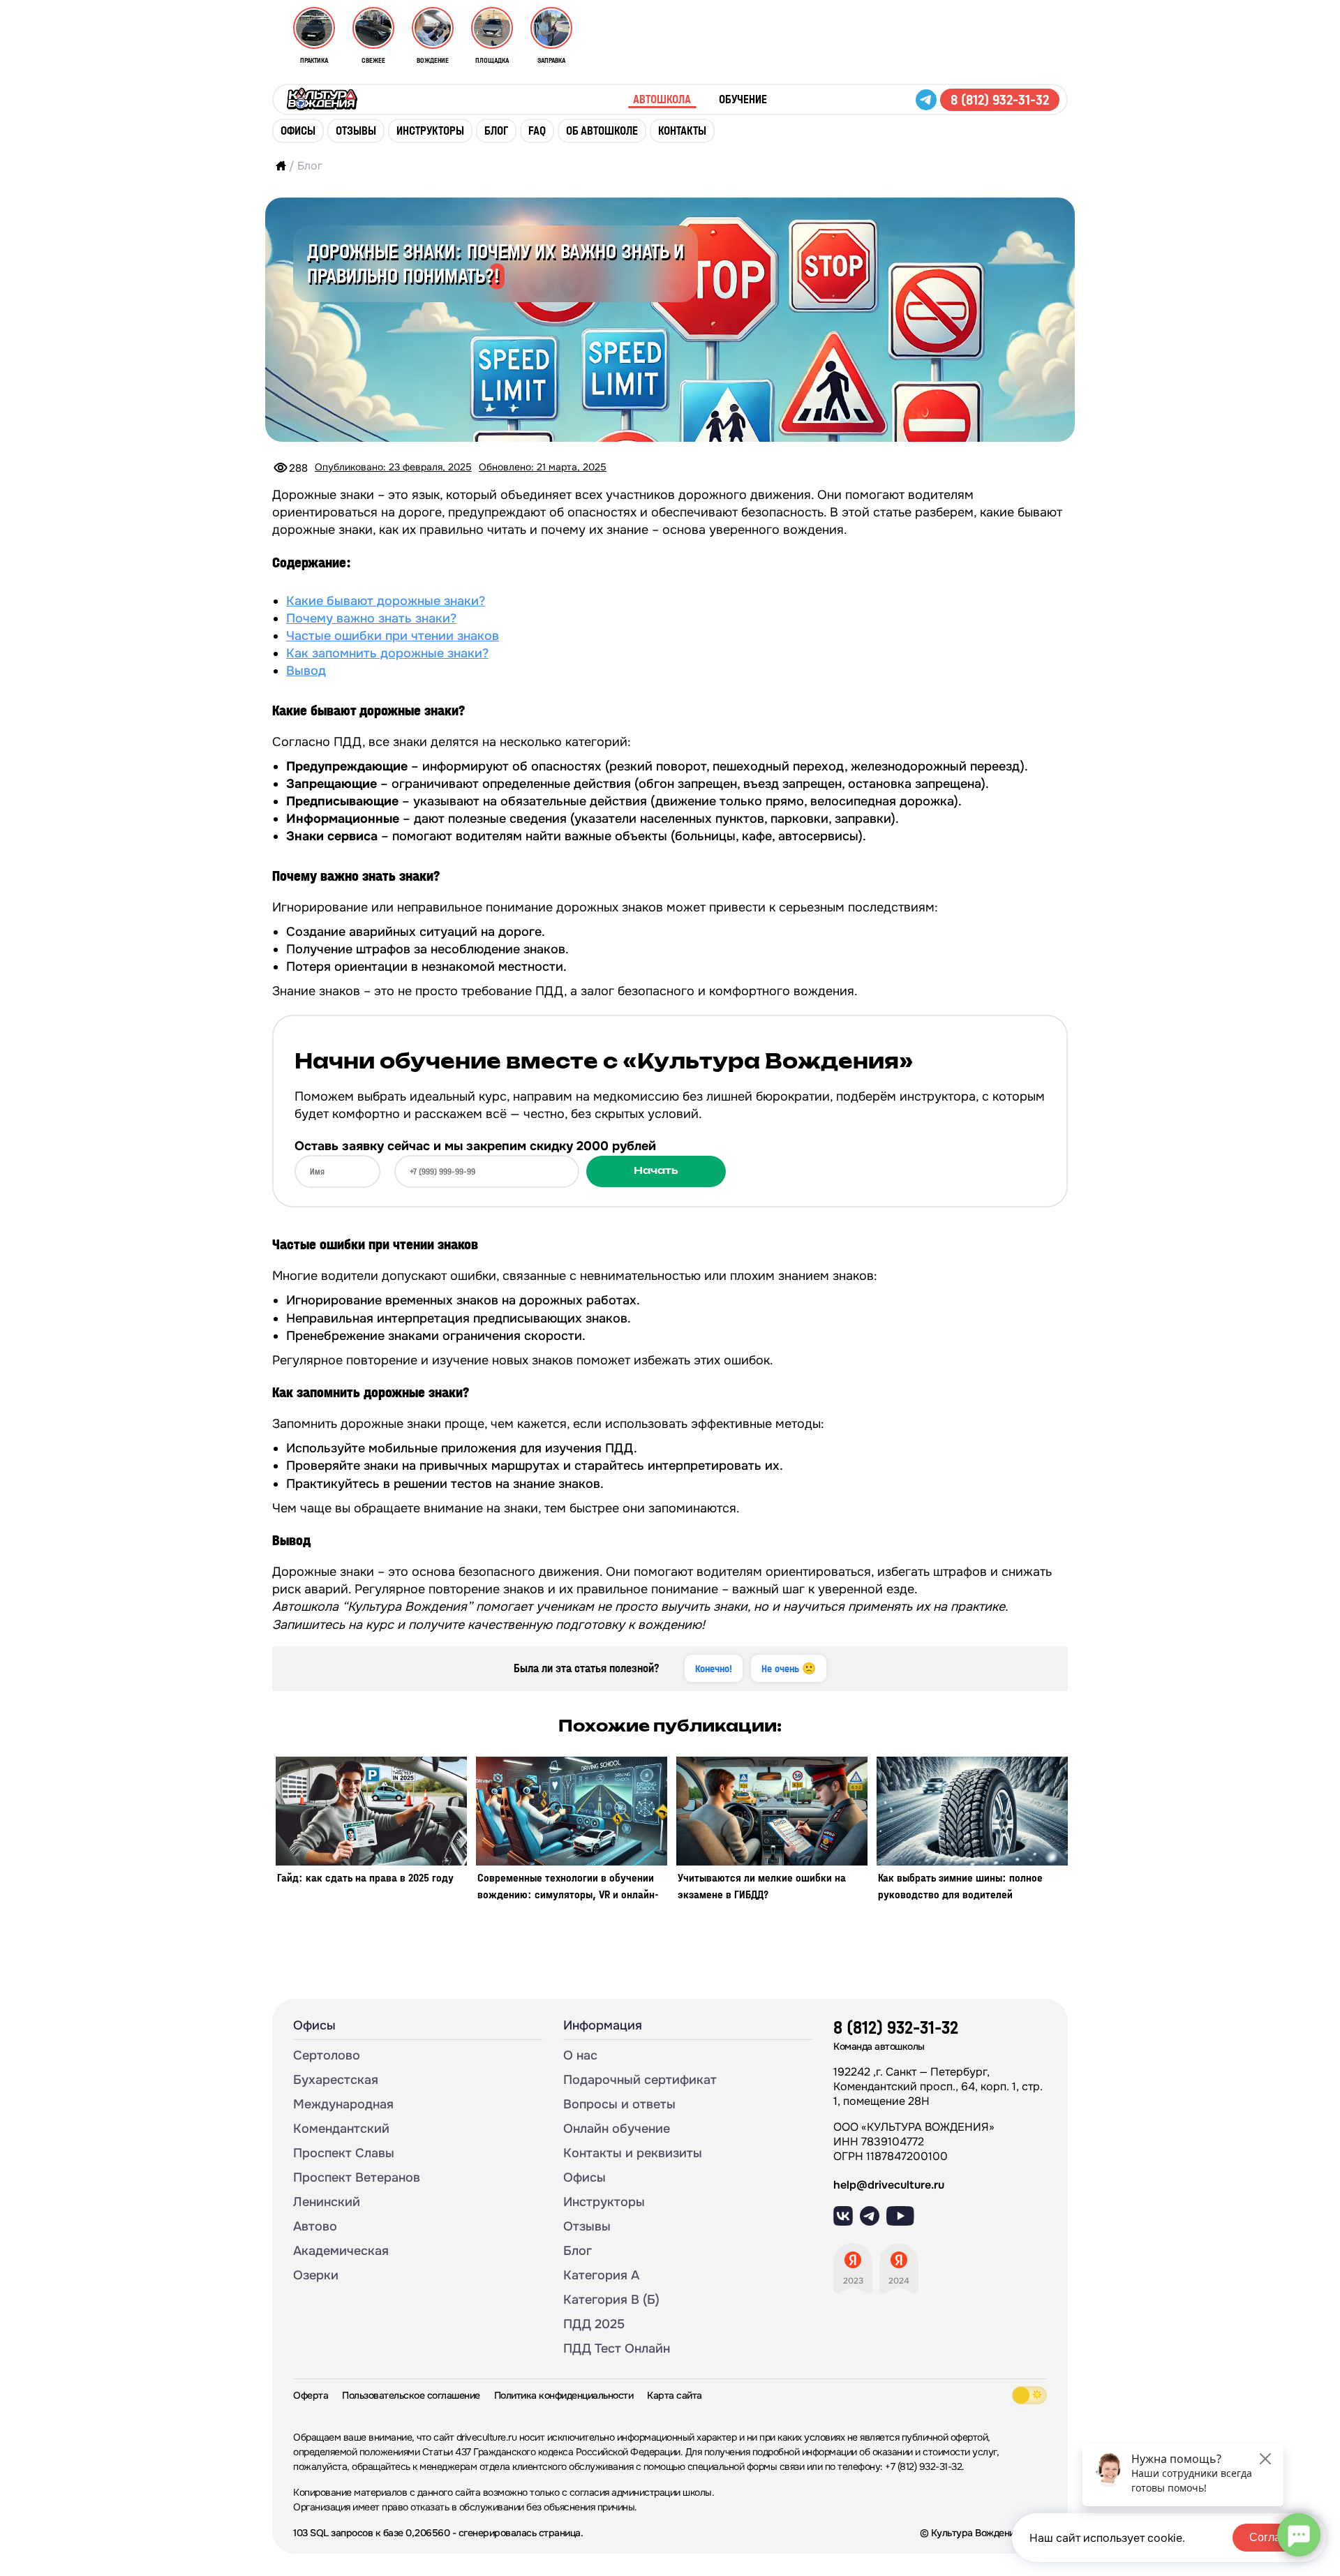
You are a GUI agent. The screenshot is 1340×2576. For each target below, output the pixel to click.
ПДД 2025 (594, 2324)
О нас (580, 2055)
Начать (656, 1171)
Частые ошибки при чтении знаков (393, 636)
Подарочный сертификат (640, 2080)
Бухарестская (336, 2080)
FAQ (537, 131)
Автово (315, 2226)
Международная (343, 2104)
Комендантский (341, 2129)
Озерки (316, 2275)
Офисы (298, 131)
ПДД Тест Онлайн (617, 2348)
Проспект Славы (344, 2153)
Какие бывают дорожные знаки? (386, 601)
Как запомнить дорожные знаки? (387, 653)
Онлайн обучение (617, 2129)
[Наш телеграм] (928, 100)
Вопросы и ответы (619, 2104)
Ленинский (327, 2202)
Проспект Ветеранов (357, 2177)
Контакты (682, 131)
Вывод (306, 671)
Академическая (341, 2251)
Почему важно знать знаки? (371, 618)
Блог (496, 131)
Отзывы (356, 131)
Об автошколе (602, 131)
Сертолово (327, 2055)
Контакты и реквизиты (633, 2153)
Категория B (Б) (611, 2300)
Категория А (601, 2275)
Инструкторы (430, 131)
